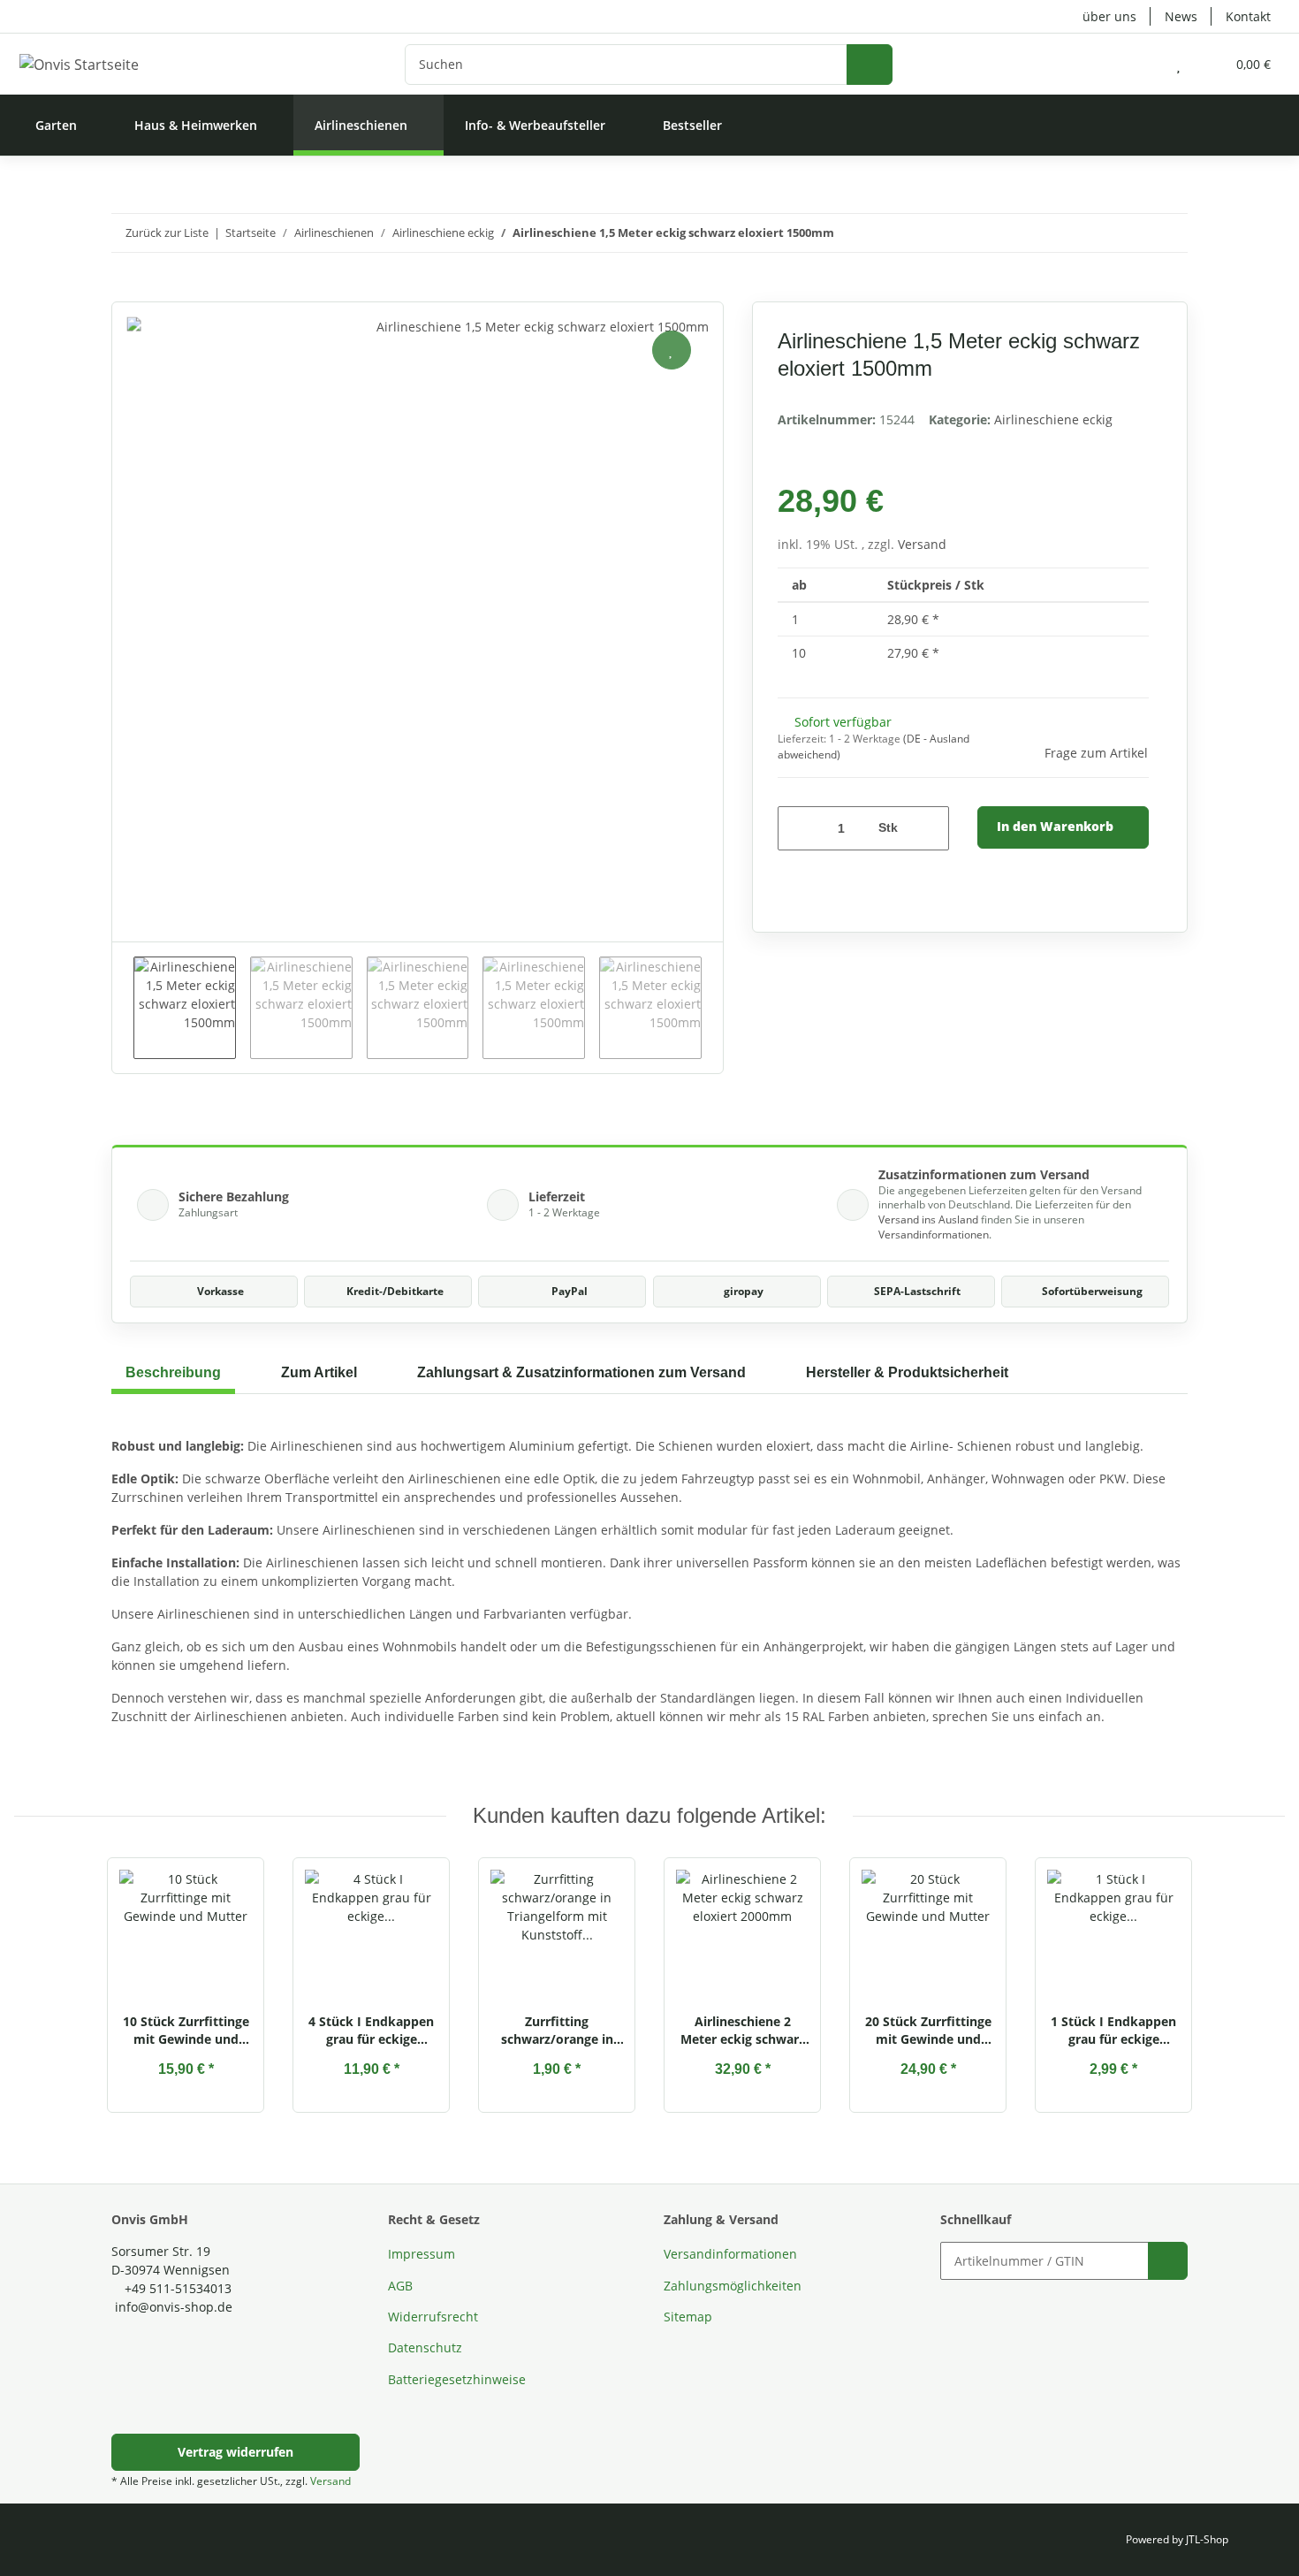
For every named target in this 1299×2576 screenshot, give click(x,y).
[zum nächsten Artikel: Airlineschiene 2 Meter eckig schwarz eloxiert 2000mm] (1169, 233)
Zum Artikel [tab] (319, 1372)
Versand (922, 544)
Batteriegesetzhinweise (457, 2379)
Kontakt (1248, 16)
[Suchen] (870, 65)
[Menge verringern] (798, 828)
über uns (1109, 16)
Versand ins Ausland (928, 1219)
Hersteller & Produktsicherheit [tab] (907, 1372)
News (1181, 16)
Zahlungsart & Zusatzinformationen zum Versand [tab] (581, 1372)
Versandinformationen (934, 1235)
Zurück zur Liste (167, 232)
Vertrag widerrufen (235, 2452)
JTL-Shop (1207, 2539)
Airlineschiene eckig (1053, 419)
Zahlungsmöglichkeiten (733, 2286)
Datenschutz (425, 2347)
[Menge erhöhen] (929, 828)
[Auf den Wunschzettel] (672, 350)
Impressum (422, 2254)
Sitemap (688, 2317)
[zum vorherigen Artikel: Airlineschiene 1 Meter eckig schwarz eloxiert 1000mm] (1131, 233)
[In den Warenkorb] (125, 292)
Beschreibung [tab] (173, 1372)
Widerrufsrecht (433, 2317)
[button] (1143, 64)
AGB (400, 2286)
